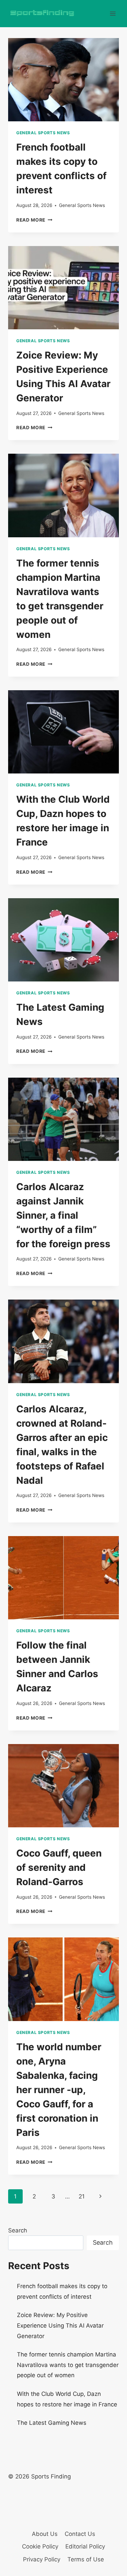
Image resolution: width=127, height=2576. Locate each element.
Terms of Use (86, 2559)
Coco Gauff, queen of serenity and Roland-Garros (59, 1867)
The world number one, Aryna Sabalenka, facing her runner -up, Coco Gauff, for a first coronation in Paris (59, 2090)
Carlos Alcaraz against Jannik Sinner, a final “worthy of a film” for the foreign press (63, 1215)
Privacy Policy (42, 2559)
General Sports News (43, 133)
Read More (34, 220)
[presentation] (63, 80)
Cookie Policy (40, 2546)
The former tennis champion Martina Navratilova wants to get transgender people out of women (68, 2365)
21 (82, 2196)
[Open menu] (113, 13)
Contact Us (80, 2534)
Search (18, 2230)
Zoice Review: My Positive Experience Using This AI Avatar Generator (60, 2325)
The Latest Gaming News (52, 2423)
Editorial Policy (85, 2546)
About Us (45, 2534)
